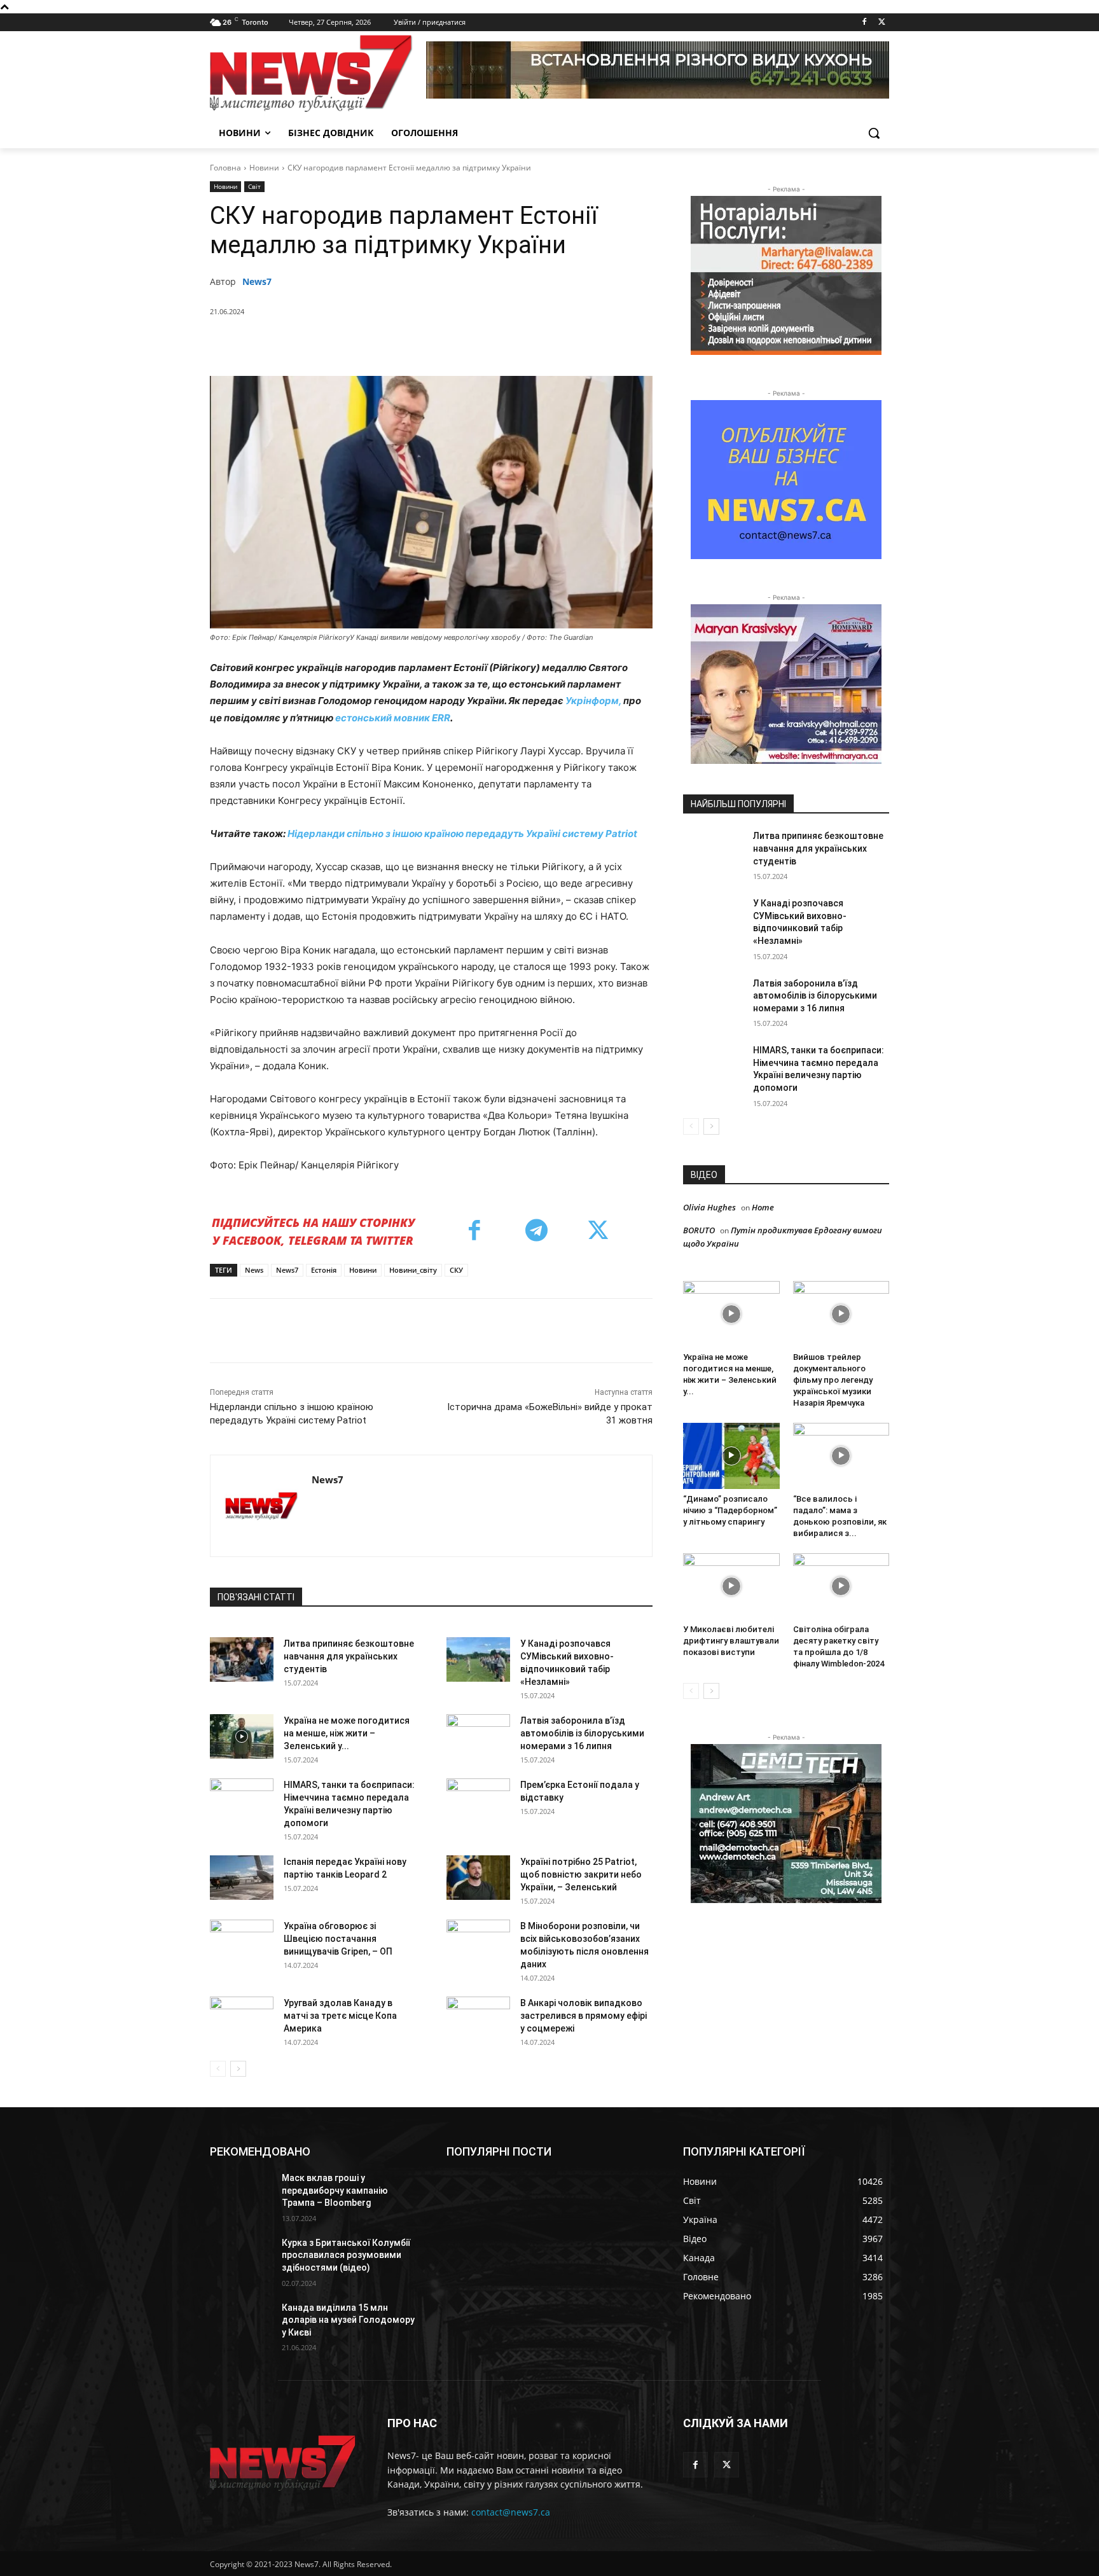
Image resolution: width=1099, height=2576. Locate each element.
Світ (254, 186)
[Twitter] (882, 23)
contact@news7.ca (511, 2512)
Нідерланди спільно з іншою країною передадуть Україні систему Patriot (462, 834)
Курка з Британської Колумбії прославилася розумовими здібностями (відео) (346, 2255)
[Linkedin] (437, 344)
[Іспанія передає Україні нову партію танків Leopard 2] (242, 1878)
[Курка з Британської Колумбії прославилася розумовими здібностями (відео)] (241, 2259)
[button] (874, 133)
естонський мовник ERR (393, 718)
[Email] (495, 344)
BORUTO (699, 1230)
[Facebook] (864, 23)
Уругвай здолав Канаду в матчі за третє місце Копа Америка (340, 2016)
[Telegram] (466, 344)
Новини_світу (413, 1270)
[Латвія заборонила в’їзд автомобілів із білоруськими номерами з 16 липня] (478, 1736)
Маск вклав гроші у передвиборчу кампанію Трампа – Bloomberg (335, 2190)
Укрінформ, (593, 701)
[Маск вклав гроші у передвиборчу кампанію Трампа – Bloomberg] (241, 2194)
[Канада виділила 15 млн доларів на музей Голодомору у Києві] (241, 2323)
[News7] (261, 1506)
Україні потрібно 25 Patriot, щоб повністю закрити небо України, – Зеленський (581, 1874)
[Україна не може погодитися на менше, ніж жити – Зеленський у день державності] (242, 1736)
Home (763, 1207)
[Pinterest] (378, 344)
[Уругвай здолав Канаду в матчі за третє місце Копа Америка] (242, 2019)
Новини (264, 168)
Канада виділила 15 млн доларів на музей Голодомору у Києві (348, 2320)
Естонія (324, 1270)
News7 (257, 281)
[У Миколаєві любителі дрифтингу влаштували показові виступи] (731, 1586)
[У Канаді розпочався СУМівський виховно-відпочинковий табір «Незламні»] (478, 1659)
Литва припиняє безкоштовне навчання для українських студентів (349, 1656)
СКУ (456, 1270)
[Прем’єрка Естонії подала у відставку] (478, 1801)
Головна (225, 168)
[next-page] (238, 2069)
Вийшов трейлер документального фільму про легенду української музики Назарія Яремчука (833, 1380)
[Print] (525, 344)
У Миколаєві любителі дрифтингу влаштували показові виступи (731, 1641)
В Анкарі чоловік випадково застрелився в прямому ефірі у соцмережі (584, 2016)
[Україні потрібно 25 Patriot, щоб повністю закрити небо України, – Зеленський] (478, 1878)
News (254, 1270)
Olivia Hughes (709, 1207)
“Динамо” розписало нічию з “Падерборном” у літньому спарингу (730, 1510)
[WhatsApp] (408, 344)
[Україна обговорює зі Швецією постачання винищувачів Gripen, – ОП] (242, 1942)
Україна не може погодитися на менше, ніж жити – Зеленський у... (347, 1733)
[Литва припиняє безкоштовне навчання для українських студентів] (242, 1659)
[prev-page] (218, 2069)
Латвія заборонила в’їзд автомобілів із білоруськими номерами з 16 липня (582, 1733)
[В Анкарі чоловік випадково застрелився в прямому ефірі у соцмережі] (478, 2019)
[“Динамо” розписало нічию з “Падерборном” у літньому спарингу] (731, 1456)
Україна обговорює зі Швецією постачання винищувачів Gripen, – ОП (338, 1939)
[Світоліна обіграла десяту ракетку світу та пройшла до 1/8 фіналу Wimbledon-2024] (841, 1586)
